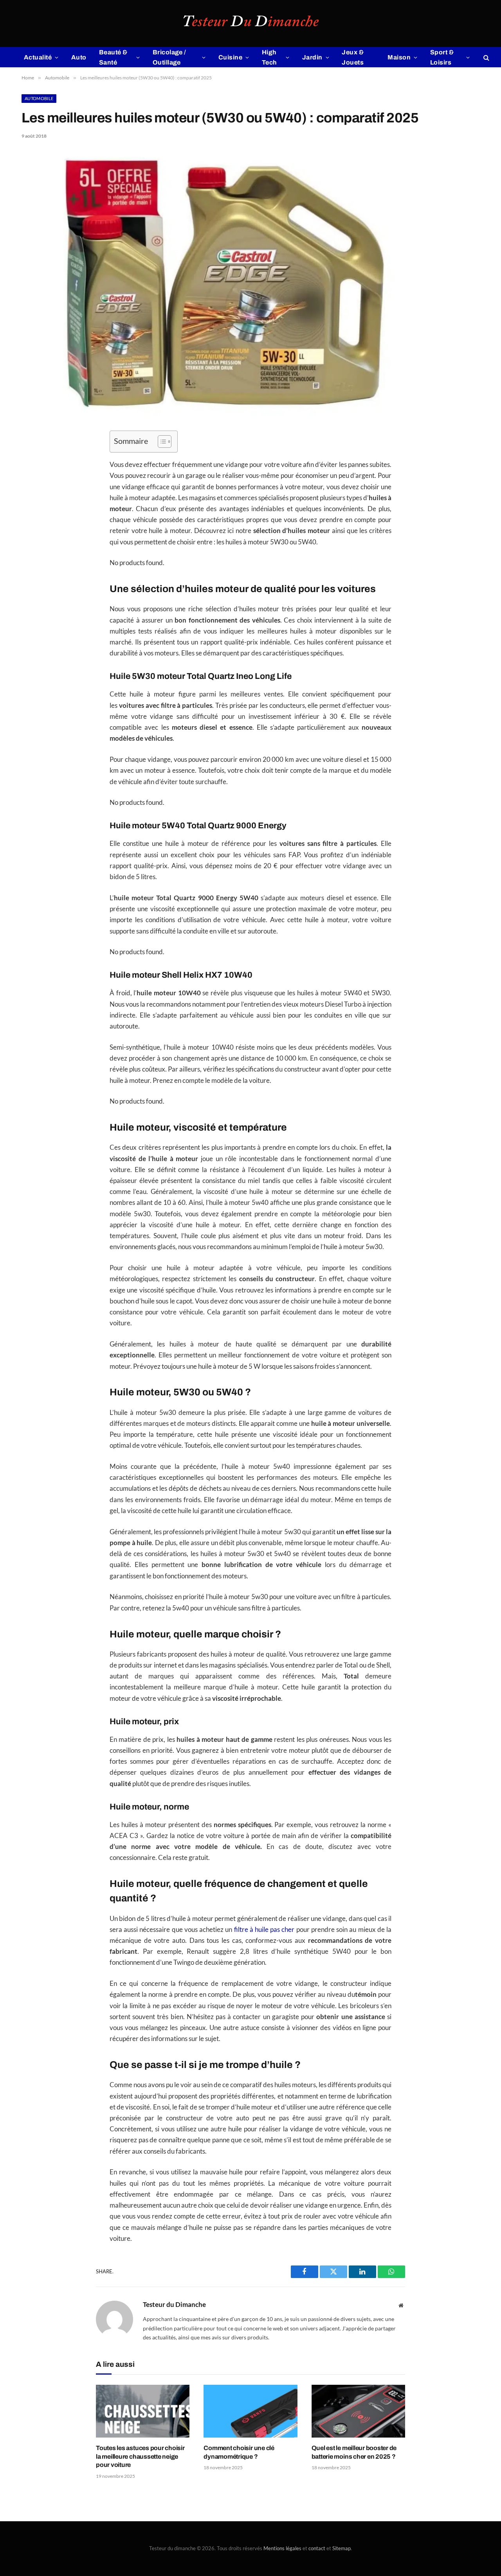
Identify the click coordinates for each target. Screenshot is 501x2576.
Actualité (38, 57)
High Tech (269, 57)
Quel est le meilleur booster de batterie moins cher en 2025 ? (354, 2452)
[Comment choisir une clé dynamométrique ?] (250, 2411)
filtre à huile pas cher (264, 1930)
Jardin (312, 57)
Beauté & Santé (113, 57)
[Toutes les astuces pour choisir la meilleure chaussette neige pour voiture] (143, 2411)
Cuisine (230, 57)
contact (317, 2548)
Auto (79, 57)
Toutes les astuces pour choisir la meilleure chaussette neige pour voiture (140, 2457)
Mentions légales (282, 2548)
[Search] (486, 57)
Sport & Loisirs (442, 57)
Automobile (39, 98)
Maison (399, 57)
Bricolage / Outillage (169, 57)
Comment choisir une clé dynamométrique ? (239, 2452)
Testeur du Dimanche (174, 2305)
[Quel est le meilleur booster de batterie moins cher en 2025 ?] (358, 2411)
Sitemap (342, 2548)
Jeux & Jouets (353, 57)
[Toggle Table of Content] (161, 442)
